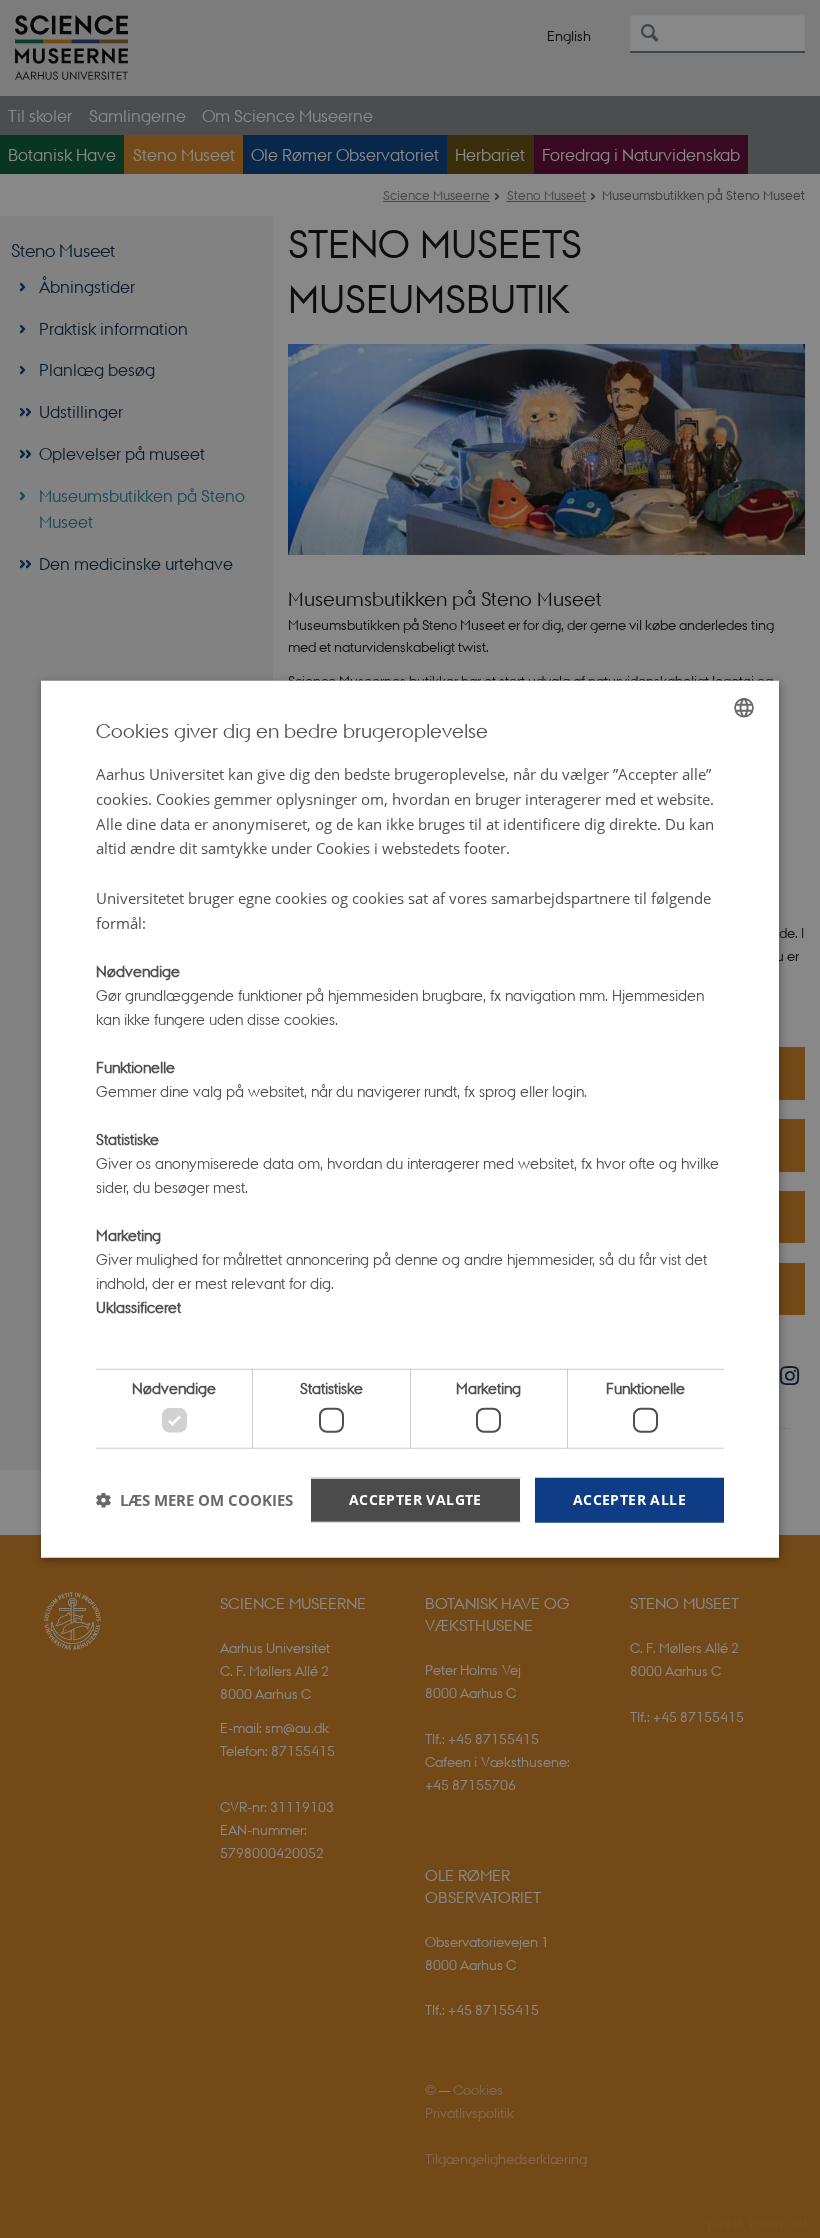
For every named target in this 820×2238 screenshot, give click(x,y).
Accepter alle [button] (629, 1498)
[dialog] (410, 1119)
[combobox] (744, 708)
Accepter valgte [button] (415, 1498)
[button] (194, 1500)
